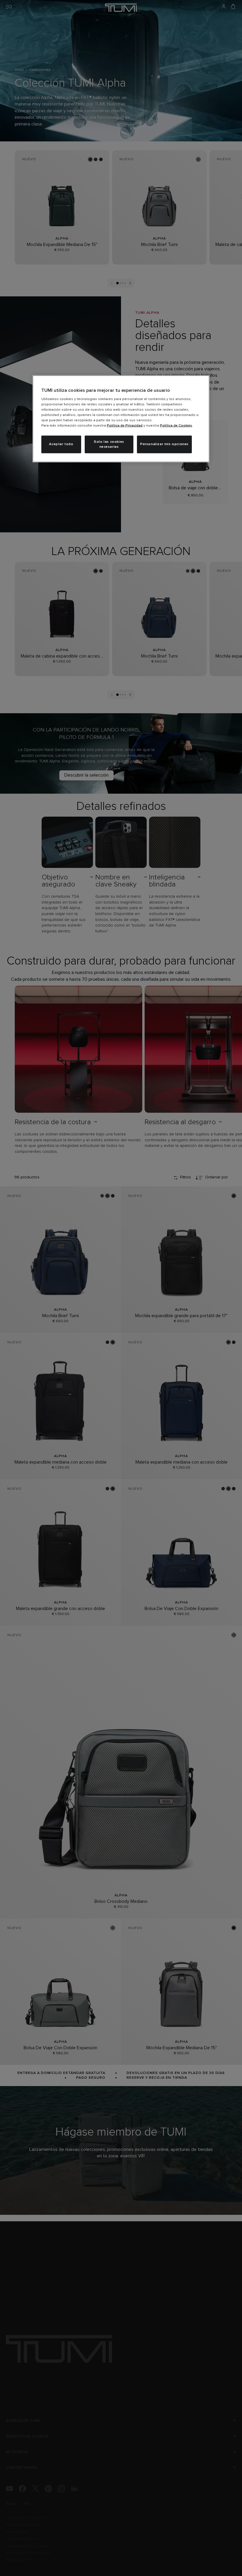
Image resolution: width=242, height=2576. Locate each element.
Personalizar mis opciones (164, 444)
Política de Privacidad (125, 426)
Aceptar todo (61, 444)
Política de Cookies (176, 426)
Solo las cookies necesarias (109, 444)
